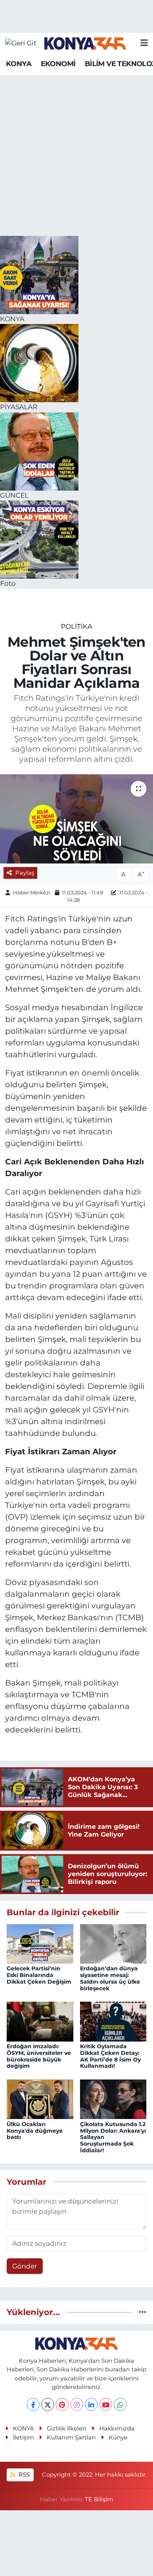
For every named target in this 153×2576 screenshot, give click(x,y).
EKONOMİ (58, 64)
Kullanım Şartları (71, 2437)
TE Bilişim (99, 2499)
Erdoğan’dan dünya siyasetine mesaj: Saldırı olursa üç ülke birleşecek (110, 1978)
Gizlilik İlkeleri (66, 2428)
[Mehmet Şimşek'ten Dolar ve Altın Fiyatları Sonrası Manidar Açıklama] (76, 819)
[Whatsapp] (120, 2404)
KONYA (19, 64)
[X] (48, 2404)
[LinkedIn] (91, 2404)
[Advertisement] (76, 156)
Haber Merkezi (32, 892)
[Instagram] (77, 2404)
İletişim (24, 2437)
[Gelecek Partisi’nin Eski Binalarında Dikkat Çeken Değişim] (40, 1943)
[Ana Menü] (144, 43)
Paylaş (25, 873)
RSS (23, 2475)
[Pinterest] (62, 2404)
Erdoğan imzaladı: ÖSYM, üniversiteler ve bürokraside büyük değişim (39, 2056)
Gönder (25, 2266)
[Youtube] (106, 2404)
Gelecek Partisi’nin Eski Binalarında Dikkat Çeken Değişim (39, 1975)
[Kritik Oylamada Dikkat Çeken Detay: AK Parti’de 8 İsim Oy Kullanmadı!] (113, 2021)
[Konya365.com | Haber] (85, 43)
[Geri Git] (21, 43)
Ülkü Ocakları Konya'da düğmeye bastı (35, 2131)
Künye (118, 2437)
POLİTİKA (76, 626)
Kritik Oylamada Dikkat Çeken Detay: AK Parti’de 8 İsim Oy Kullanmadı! (110, 2056)
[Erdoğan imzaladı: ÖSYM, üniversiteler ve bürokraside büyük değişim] (40, 2021)
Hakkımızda (117, 2428)
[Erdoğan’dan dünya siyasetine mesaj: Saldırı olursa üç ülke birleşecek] (113, 1943)
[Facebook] (33, 2404)
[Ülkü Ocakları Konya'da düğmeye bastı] (40, 2099)
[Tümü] (143, 2312)
